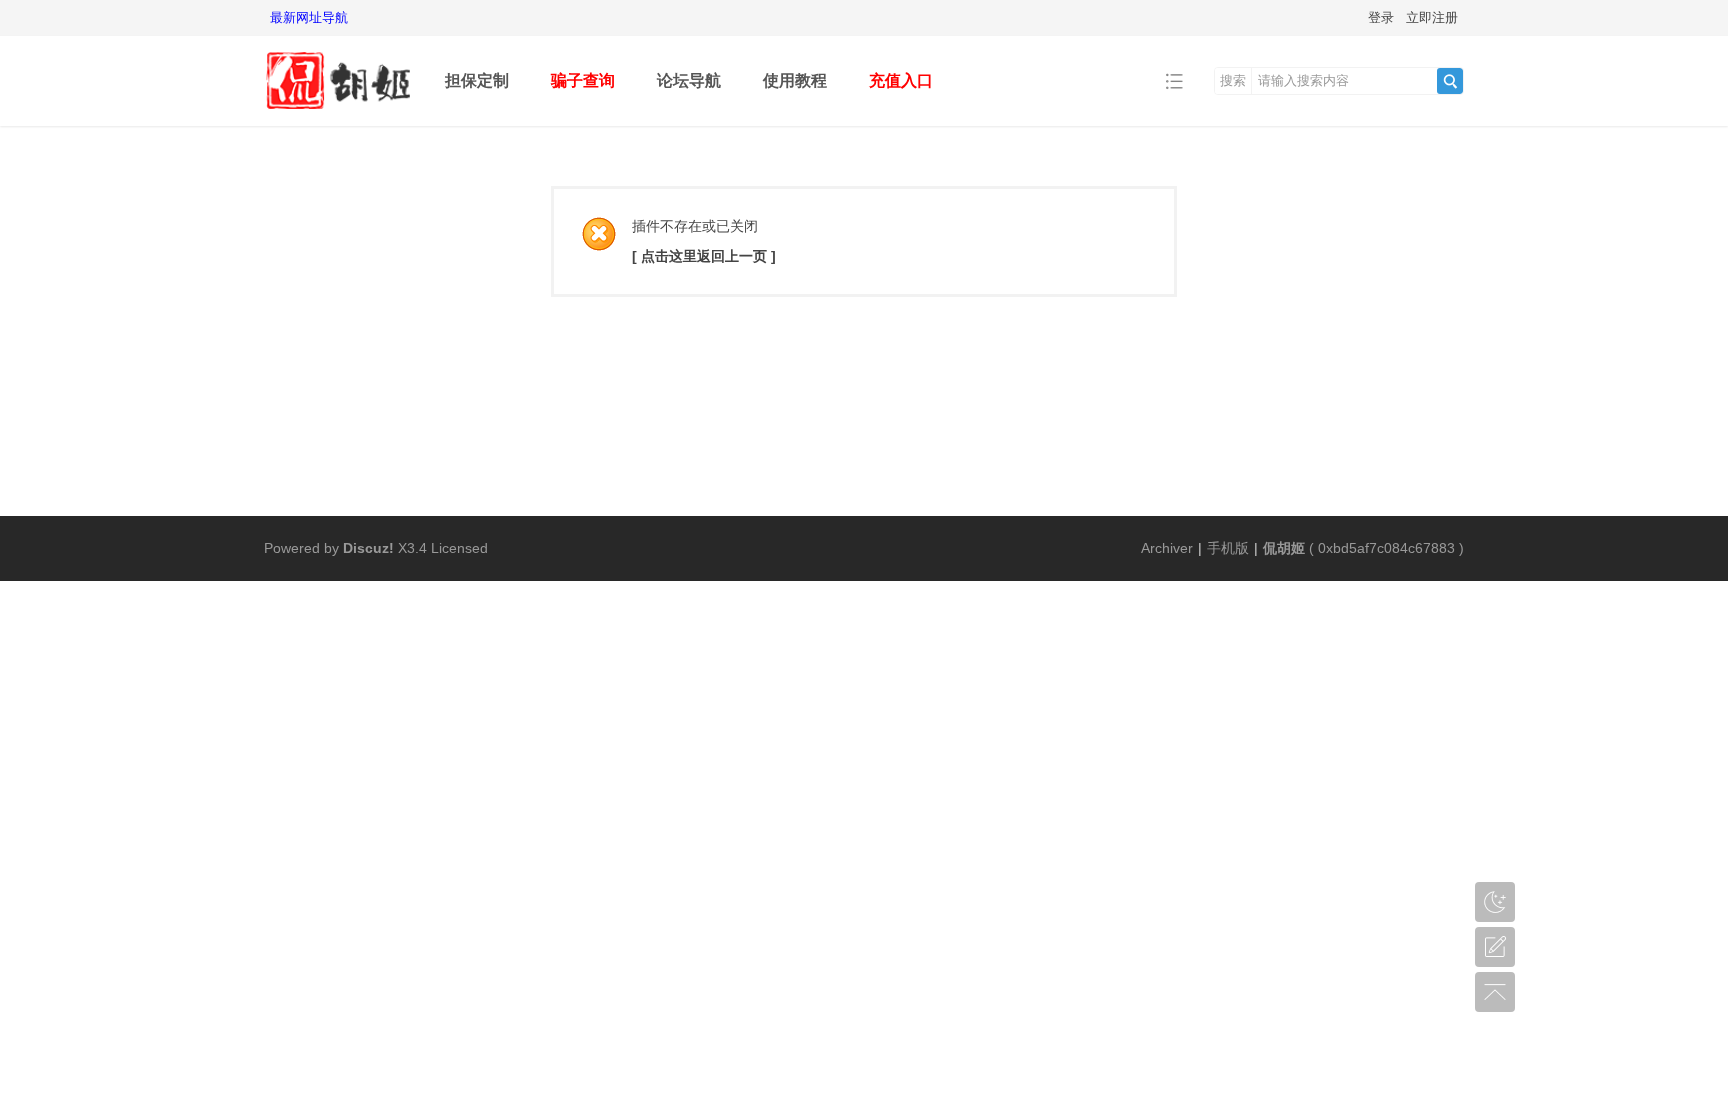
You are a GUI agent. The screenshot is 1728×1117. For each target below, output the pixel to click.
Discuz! (368, 548)
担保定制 (477, 80)
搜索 (1233, 80)
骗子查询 (583, 80)
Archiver (1167, 548)
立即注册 (1432, 17)
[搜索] (1450, 81)
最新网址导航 (309, 17)
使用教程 (795, 80)
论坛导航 (689, 80)
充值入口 (901, 80)
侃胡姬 (1284, 548)
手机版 (1228, 548)
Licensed (459, 548)
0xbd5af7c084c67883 (1386, 548)
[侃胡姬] (339, 111)
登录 (1381, 17)
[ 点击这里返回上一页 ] (704, 256)
